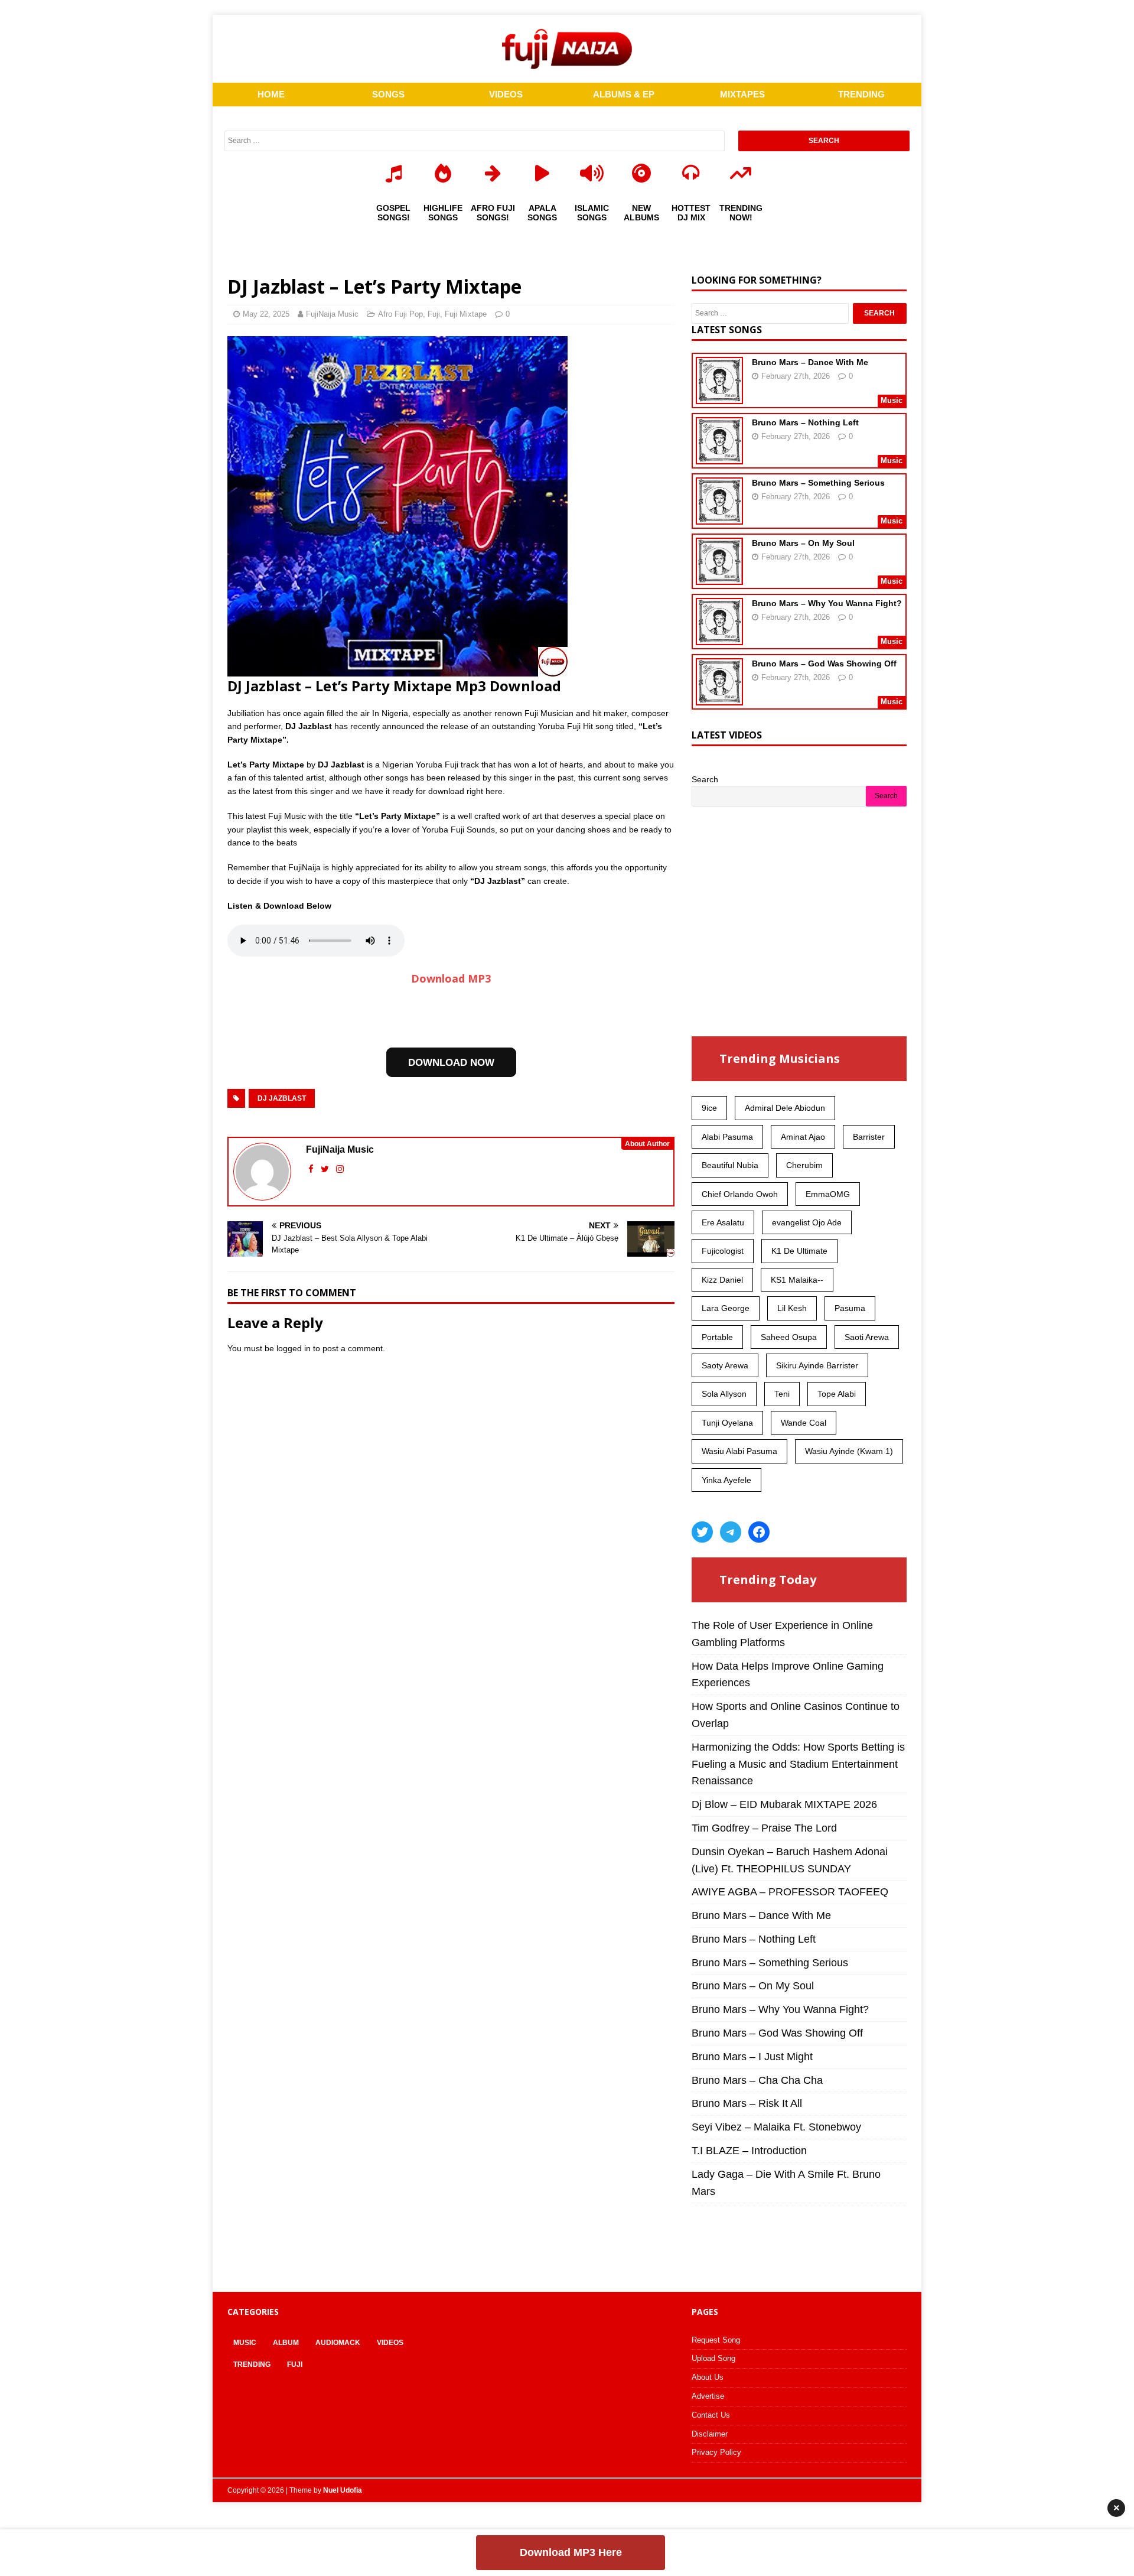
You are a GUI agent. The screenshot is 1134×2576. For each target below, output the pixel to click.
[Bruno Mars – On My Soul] (719, 577)
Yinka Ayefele (726, 1480)
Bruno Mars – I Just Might (752, 2057)
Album (286, 2343)
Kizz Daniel (722, 1280)
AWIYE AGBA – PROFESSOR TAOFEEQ (790, 1892)
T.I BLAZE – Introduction (749, 2151)
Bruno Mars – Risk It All (747, 2103)
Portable (717, 1337)
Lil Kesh (792, 1308)
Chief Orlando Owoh (740, 1194)
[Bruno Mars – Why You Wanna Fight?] (719, 638)
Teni (782, 1394)
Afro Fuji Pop (400, 314)
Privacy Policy (716, 2452)
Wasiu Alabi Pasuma (739, 1451)
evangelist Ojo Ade (807, 1222)
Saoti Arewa (867, 1337)
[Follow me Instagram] (340, 1169)
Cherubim (804, 1165)
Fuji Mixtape (466, 314)
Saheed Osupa (789, 1337)
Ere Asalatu (723, 1222)
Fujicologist (723, 1251)
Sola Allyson (724, 1394)
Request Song (716, 2340)
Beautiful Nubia (730, 1165)
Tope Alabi (837, 1394)
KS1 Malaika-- (797, 1280)
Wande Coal (804, 1423)
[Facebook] (759, 1532)
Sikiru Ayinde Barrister (817, 1365)
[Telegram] (731, 1532)
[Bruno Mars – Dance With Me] (719, 396)
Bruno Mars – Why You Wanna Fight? (827, 603)
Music (245, 2343)
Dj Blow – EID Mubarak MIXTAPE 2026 (784, 1804)
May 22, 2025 (266, 314)
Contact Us (711, 2415)
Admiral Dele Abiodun (785, 1108)
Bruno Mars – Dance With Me (810, 362)
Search (705, 779)
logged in (294, 1348)
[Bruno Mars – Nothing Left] (719, 457)
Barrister (869, 1137)
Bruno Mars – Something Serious (818, 483)
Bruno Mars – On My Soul (803, 543)
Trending (252, 2364)
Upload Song (713, 2358)
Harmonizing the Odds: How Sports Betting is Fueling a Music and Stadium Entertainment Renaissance (798, 1764)
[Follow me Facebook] (312, 1169)
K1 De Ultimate (799, 1251)
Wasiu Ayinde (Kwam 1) (849, 1451)
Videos (390, 2343)
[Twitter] (702, 1532)
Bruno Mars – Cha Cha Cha (757, 2080)
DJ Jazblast (282, 1098)
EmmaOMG (828, 1194)
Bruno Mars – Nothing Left (805, 422)
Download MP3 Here (571, 2552)
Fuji (434, 314)
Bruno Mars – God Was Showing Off (824, 663)
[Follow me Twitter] (326, 1169)
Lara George (726, 1308)
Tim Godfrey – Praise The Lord (764, 1828)
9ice (709, 1108)
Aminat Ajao (803, 1137)
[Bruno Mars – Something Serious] (719, 517)
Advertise (708, 2396)
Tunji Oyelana (727, 1423)
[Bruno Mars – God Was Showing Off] (719, 698)
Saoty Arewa (725, 1365)
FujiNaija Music (332, 314)
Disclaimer (710, 2434)
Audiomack (338, 2343)
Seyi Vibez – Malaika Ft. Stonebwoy (776, 2127)
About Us (708, 2377)
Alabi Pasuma (727, 1137)
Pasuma (850, 1308)
